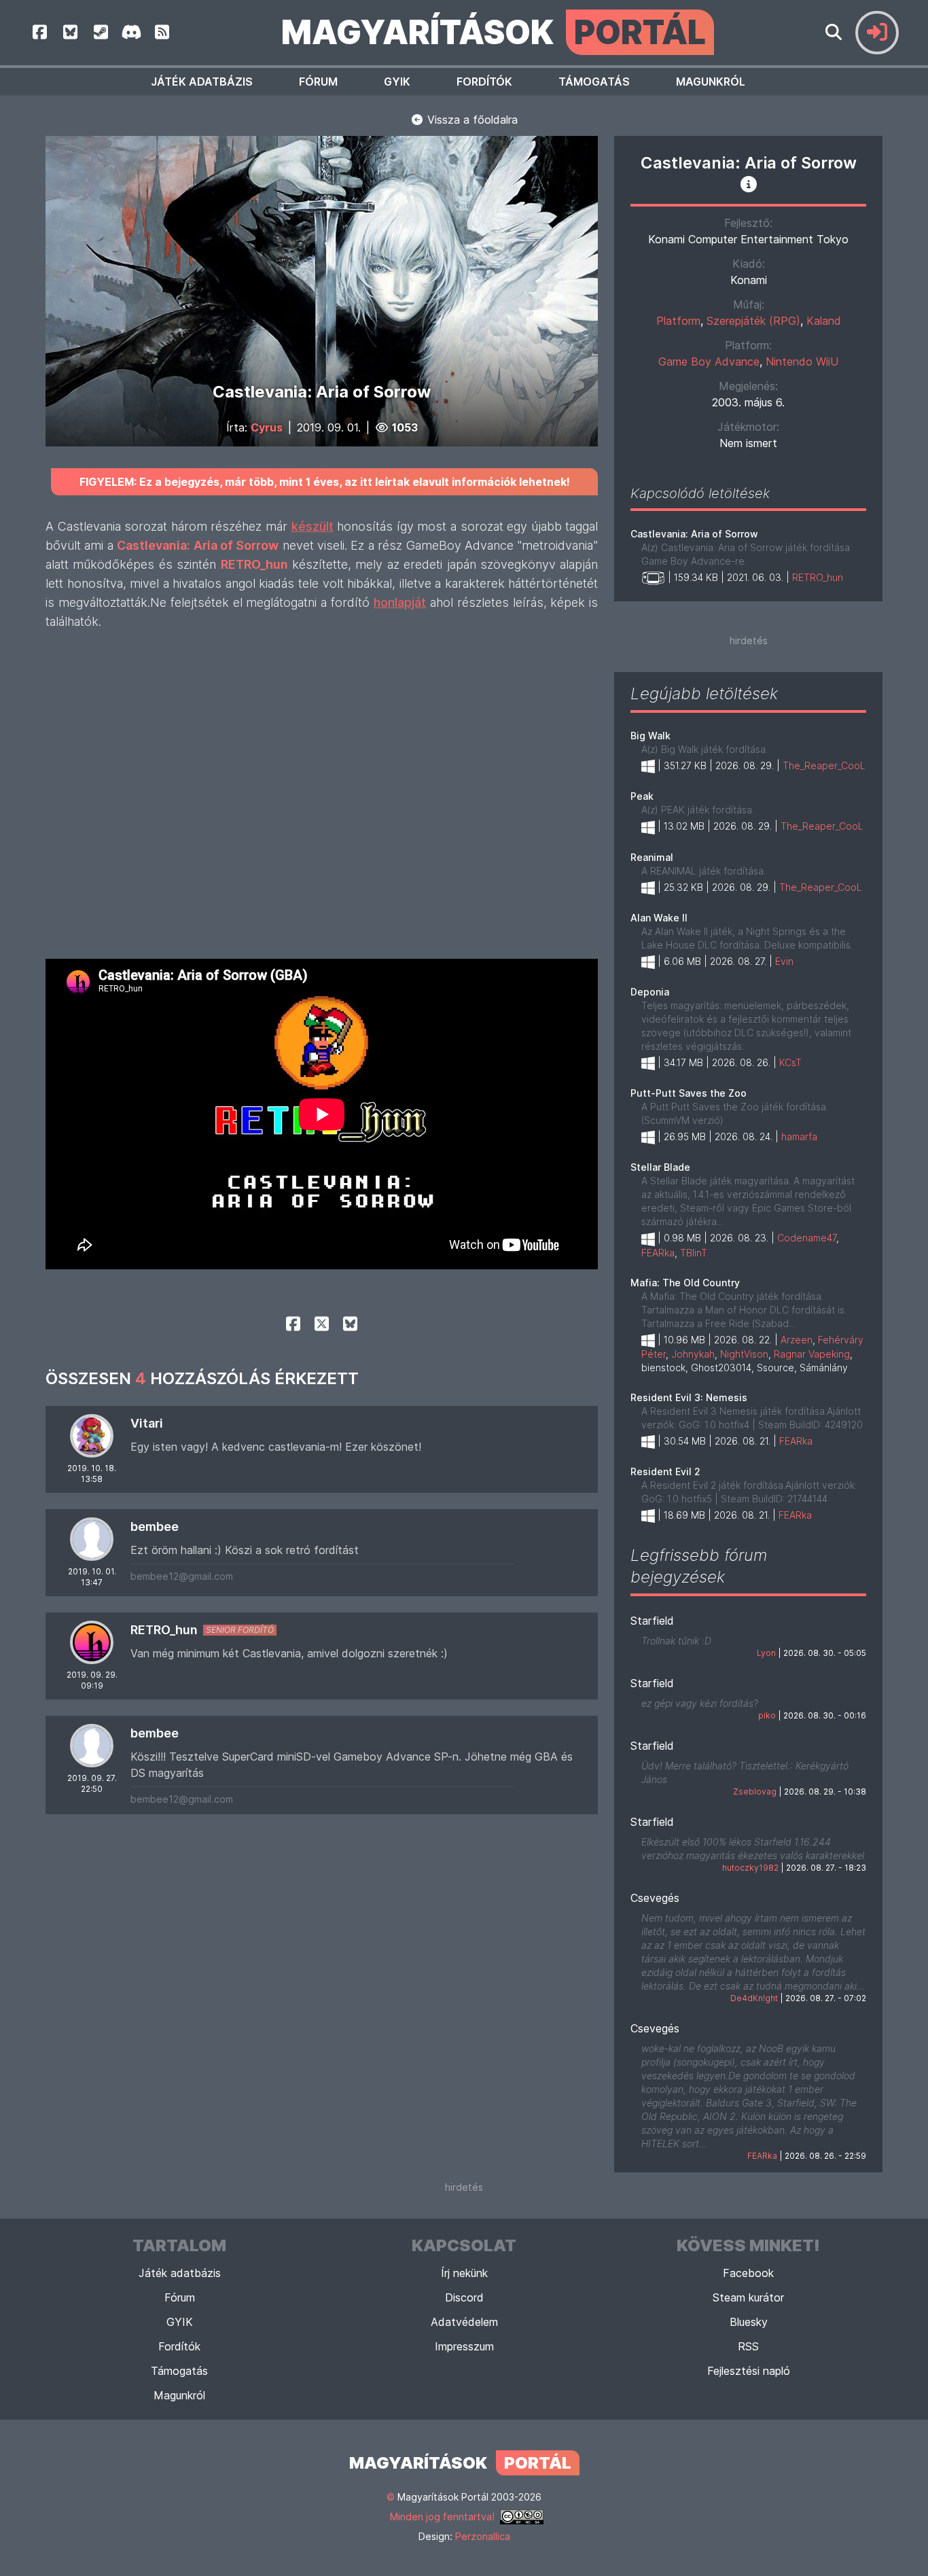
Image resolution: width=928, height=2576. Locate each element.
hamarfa (799, 1136)
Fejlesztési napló (749, 2371)
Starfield (652, 1621)
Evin (784, 961)
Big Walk (650, 736)
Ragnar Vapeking (812, 1354)
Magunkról (711, 82)
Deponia (650, 992)
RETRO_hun (164, 1630)
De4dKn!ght (754, 1998)
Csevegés (655, 1898)
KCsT (790, 1062)
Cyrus (267, 427)
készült (313, 526)
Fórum (318, 82)
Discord (464, 2297)
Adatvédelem (464, 2322)
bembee (155, 1527)
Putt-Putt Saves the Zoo (689, 1093)
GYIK (397, 82)
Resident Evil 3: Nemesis (689, 1397)
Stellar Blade (660, 1167)
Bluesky (749, 2322)
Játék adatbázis (202, 82)
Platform (678, 321)
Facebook (748, 2273)
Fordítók (484, 82)
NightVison (744, 1354)
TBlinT (694, 1253)
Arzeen (797, 1340)
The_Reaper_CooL (824, 765)
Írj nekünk (464, 2273)
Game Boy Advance (709, 361)
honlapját (400, 602)
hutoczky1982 (750, 1868)
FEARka (658, 1253)
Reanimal (652, 857)
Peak (642, 796)
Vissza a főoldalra (471, 120)
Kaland (824, 321)
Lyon (766, 1653)
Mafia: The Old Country (685, 1283)
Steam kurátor (748, 2297)
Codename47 (807, 1238)
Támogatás (594, 82)
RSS (748, 2346)
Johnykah (693, 1354)
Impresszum (464, 2346)
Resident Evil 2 (665, 1471)
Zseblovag (755, 1792)
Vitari (147, 1423)
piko (767, 1715)
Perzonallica (483, 2536)
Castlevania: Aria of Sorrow (694, 534)
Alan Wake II (659, 918)
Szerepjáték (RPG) (753, 321)
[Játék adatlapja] (749, 184)
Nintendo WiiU (802, 361)
